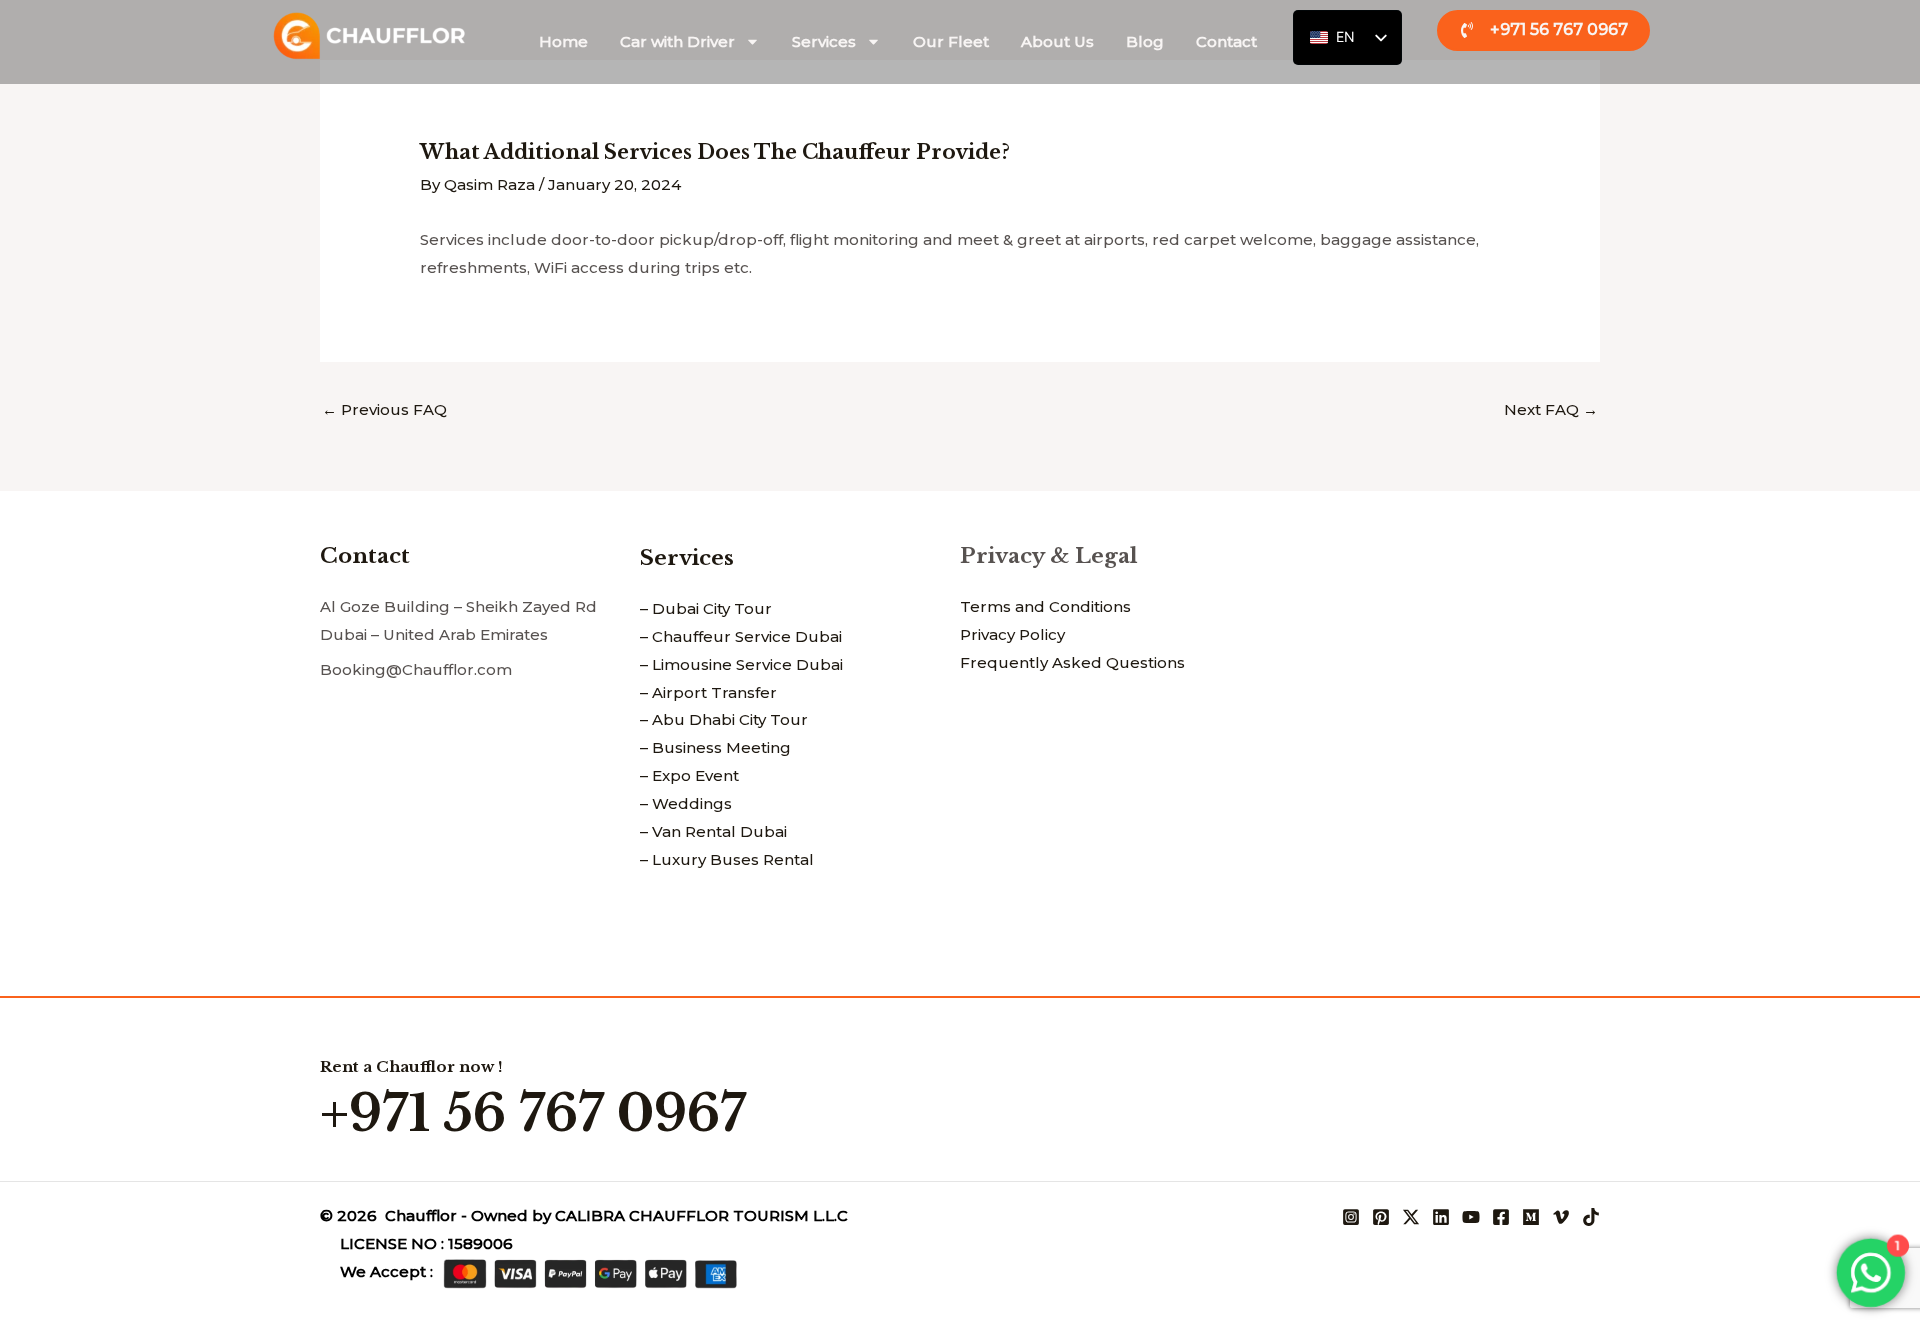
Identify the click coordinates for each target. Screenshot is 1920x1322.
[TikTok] (1591, 1217)
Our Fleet (951, 41)
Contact (1226, 41)
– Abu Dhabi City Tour (724, 719)
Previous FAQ (384, 409)
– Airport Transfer (708, 692)
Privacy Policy (1012, 634)
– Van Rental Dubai (713, 831)
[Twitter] (1411, 1217)
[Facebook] (1501, 1217)
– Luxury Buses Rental (727, 859)
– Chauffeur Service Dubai (741, 636)
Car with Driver (677, 41)
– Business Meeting (715, 747)
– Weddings (686, 803)
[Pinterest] (1381, 1217)
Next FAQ (1551, 409)
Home (563, 41)
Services (824, 41)
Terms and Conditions (1045, 606)
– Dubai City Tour (706, 608)
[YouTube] (1471, 1217)
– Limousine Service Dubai (741, 664)
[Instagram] (1351, 1217)
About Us (1057, 41)
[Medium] (1531, 1217)
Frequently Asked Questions (1072, 662)
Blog (1145, 41)
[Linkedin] (1441, 1217)
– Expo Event (689, 775)
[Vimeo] (1561, 1217)
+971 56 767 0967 (533, 1113)
